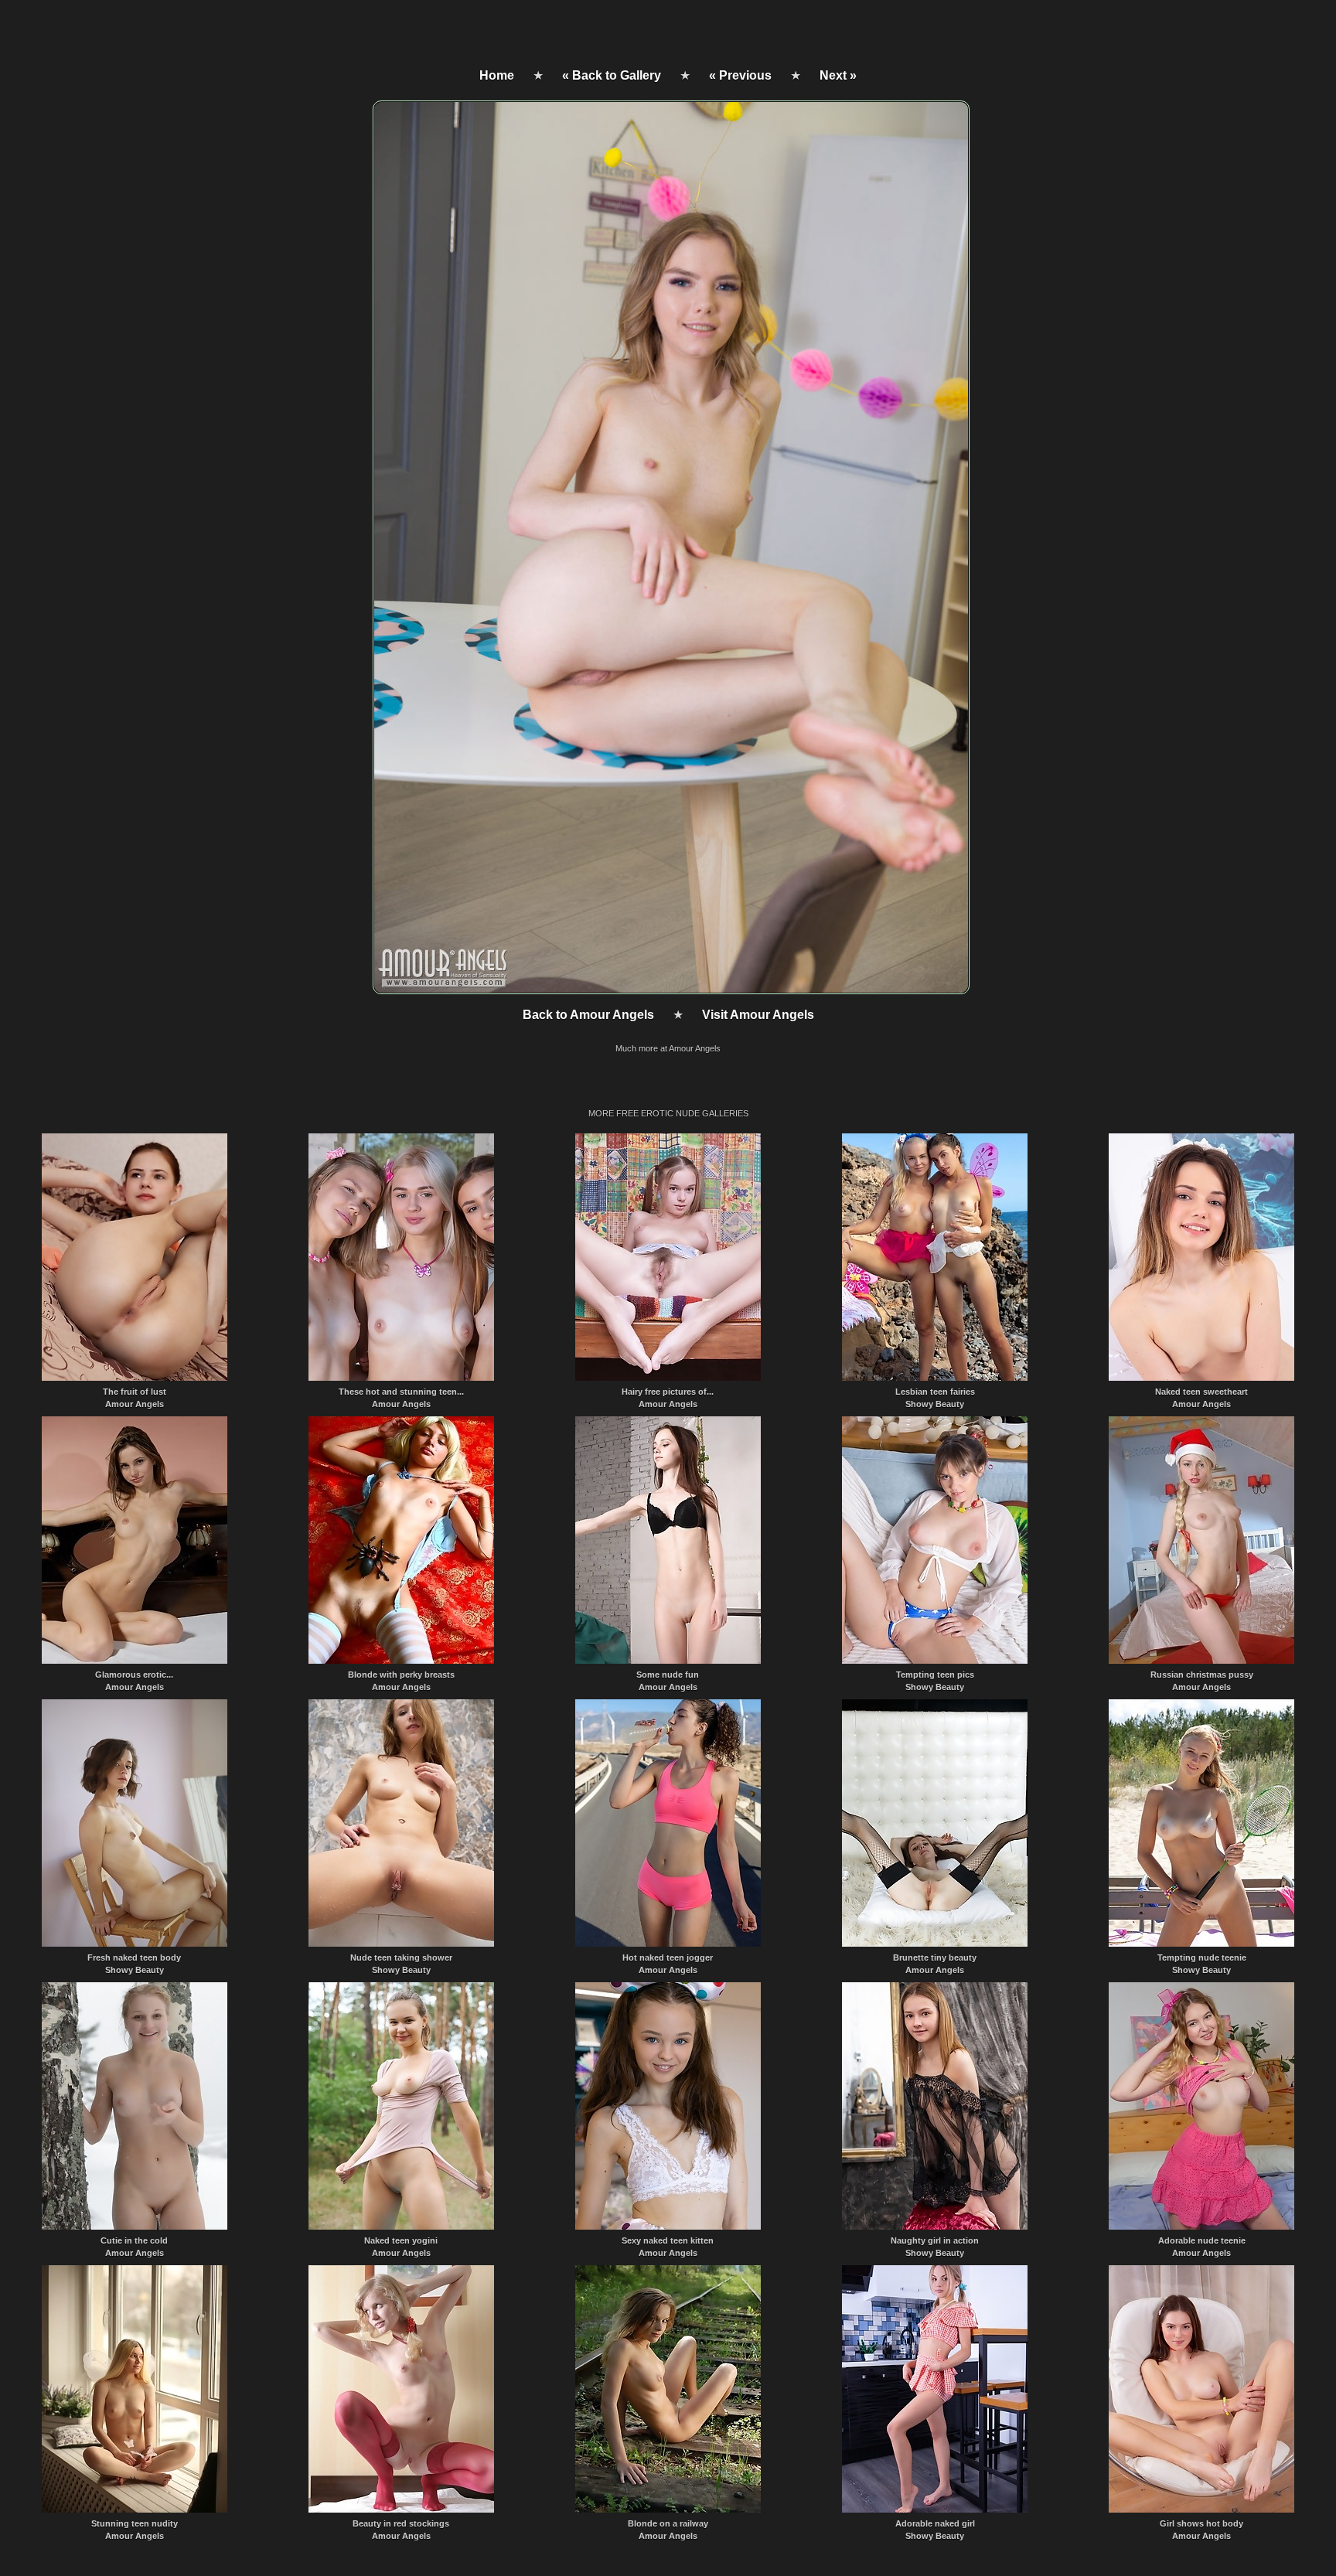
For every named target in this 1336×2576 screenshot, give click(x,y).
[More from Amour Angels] (670, 990)
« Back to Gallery (612, 75)
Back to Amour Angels (588, 1015)
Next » (838, 75)
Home (497, 75)
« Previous (740, 75)
